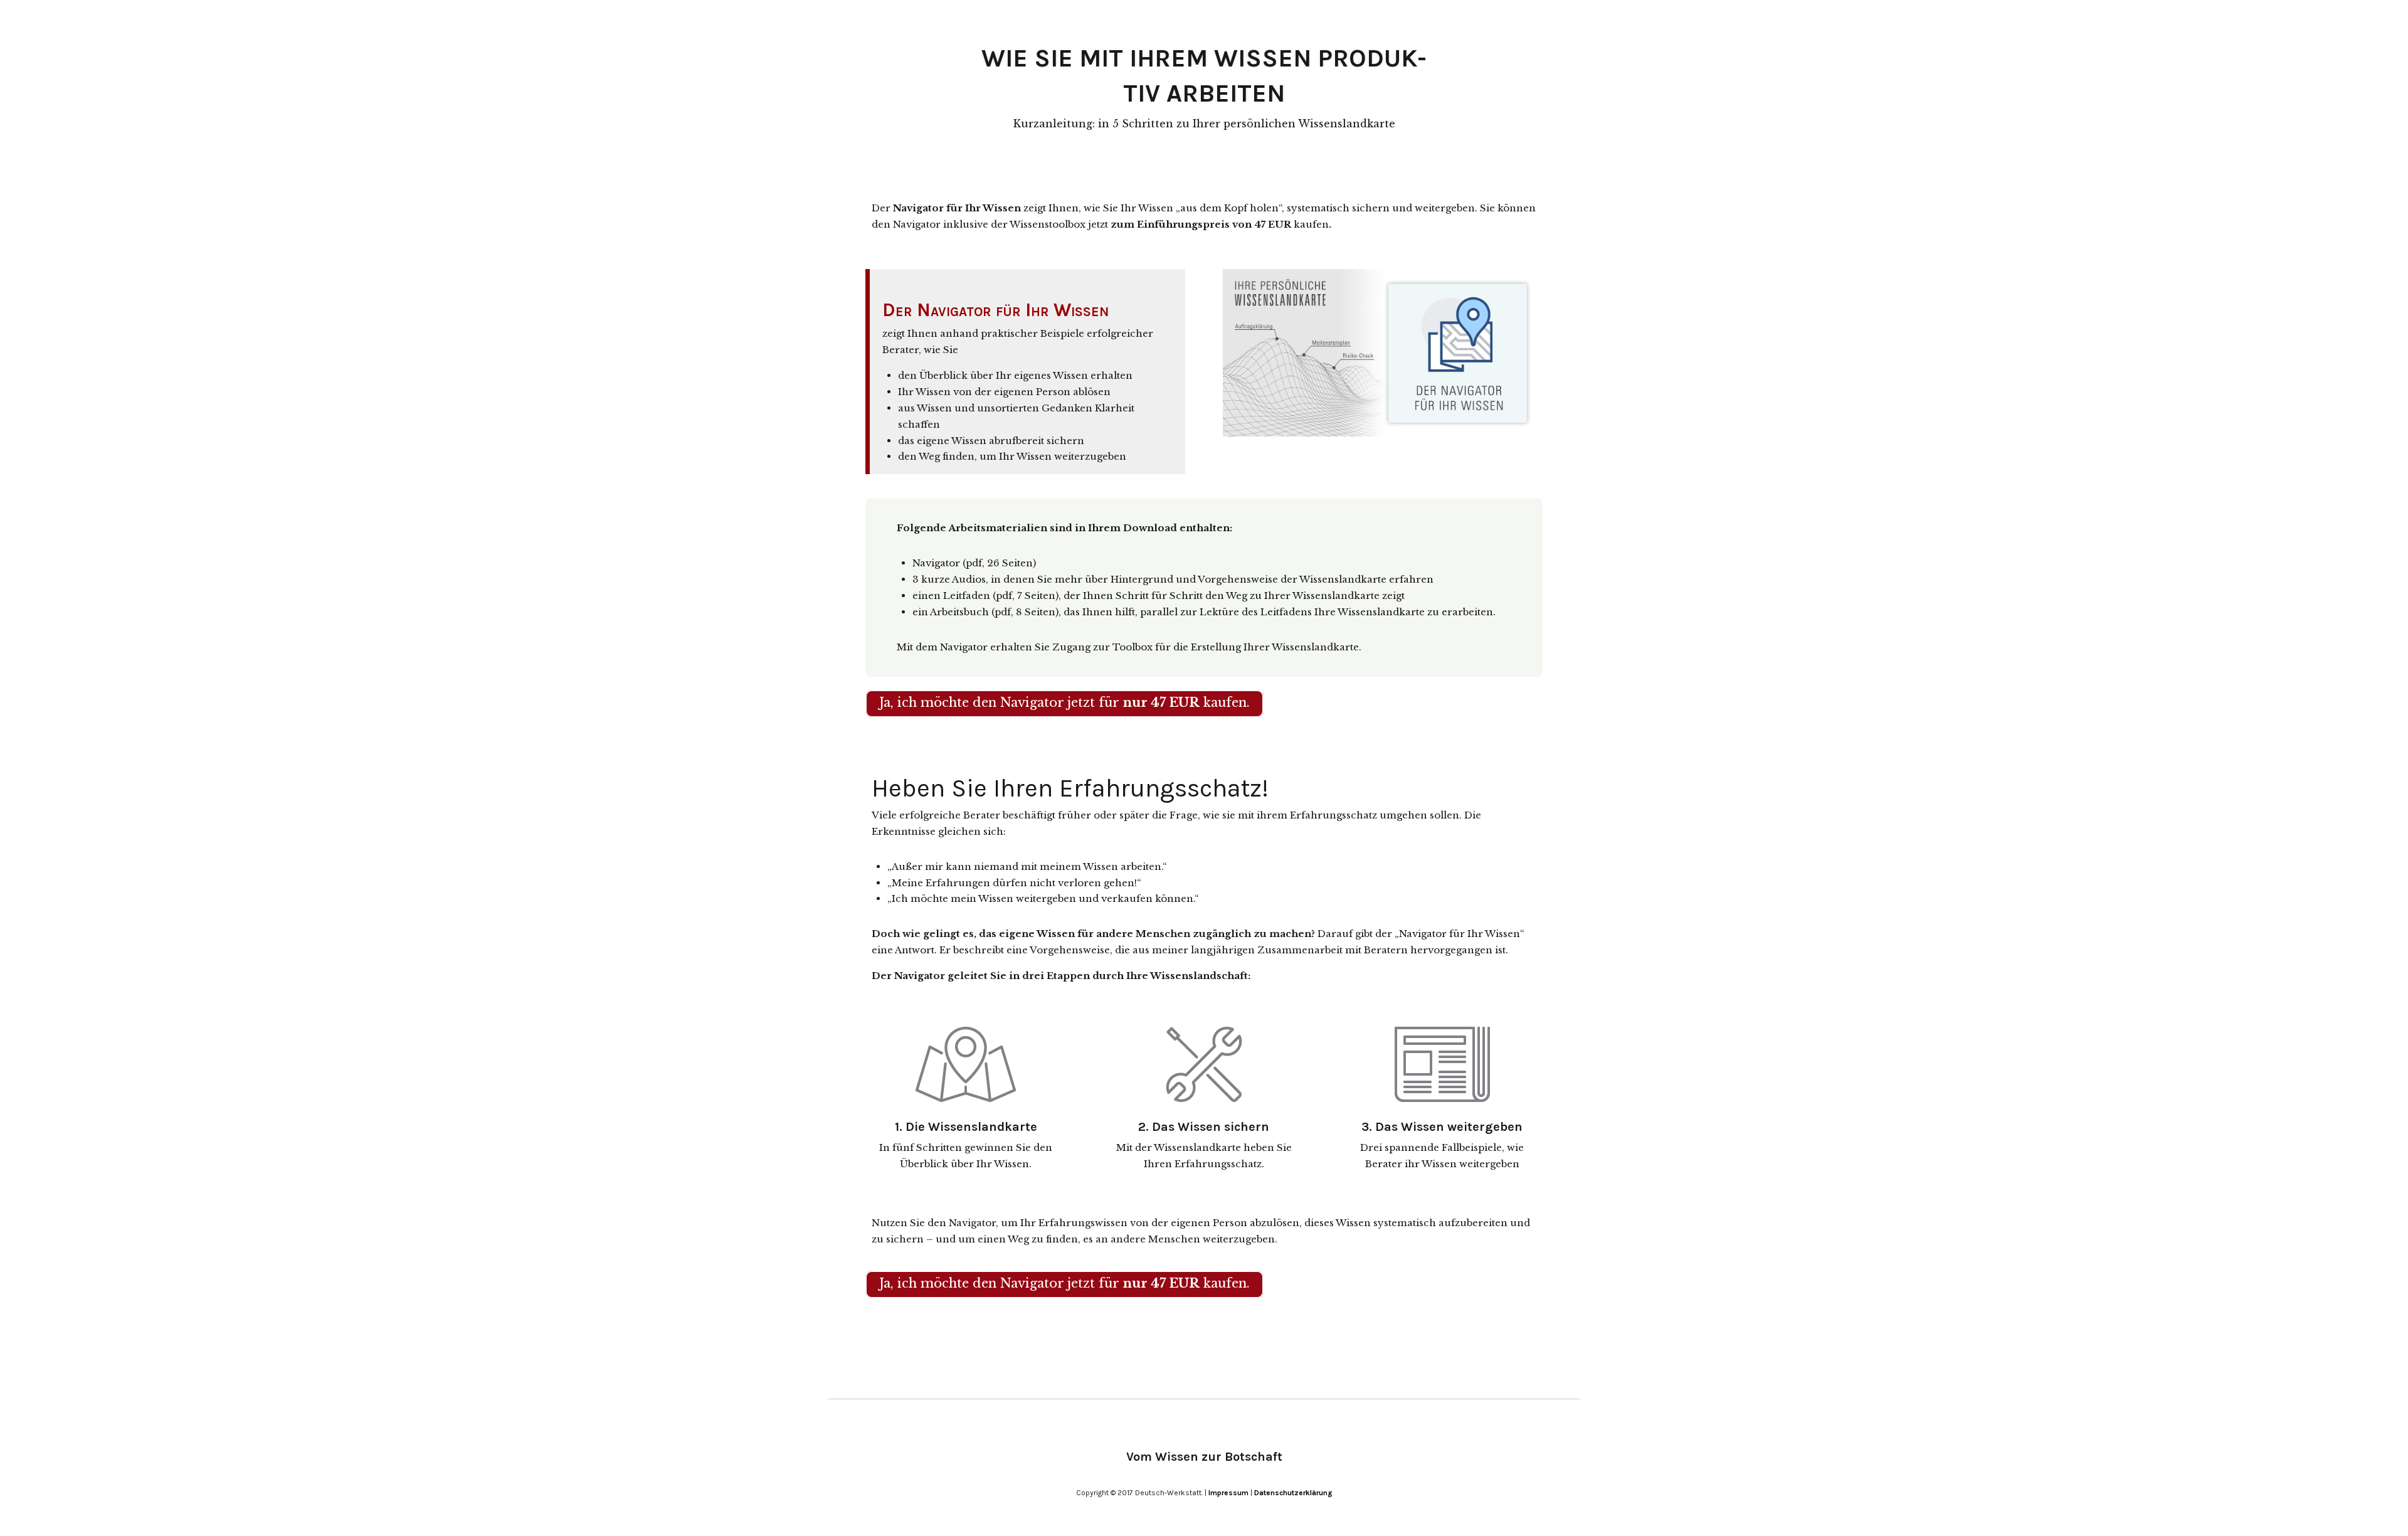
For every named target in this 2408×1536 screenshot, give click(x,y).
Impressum (1228, 1493)
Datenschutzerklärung (1293, 1493)
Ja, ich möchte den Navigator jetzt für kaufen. (1064, 702)
